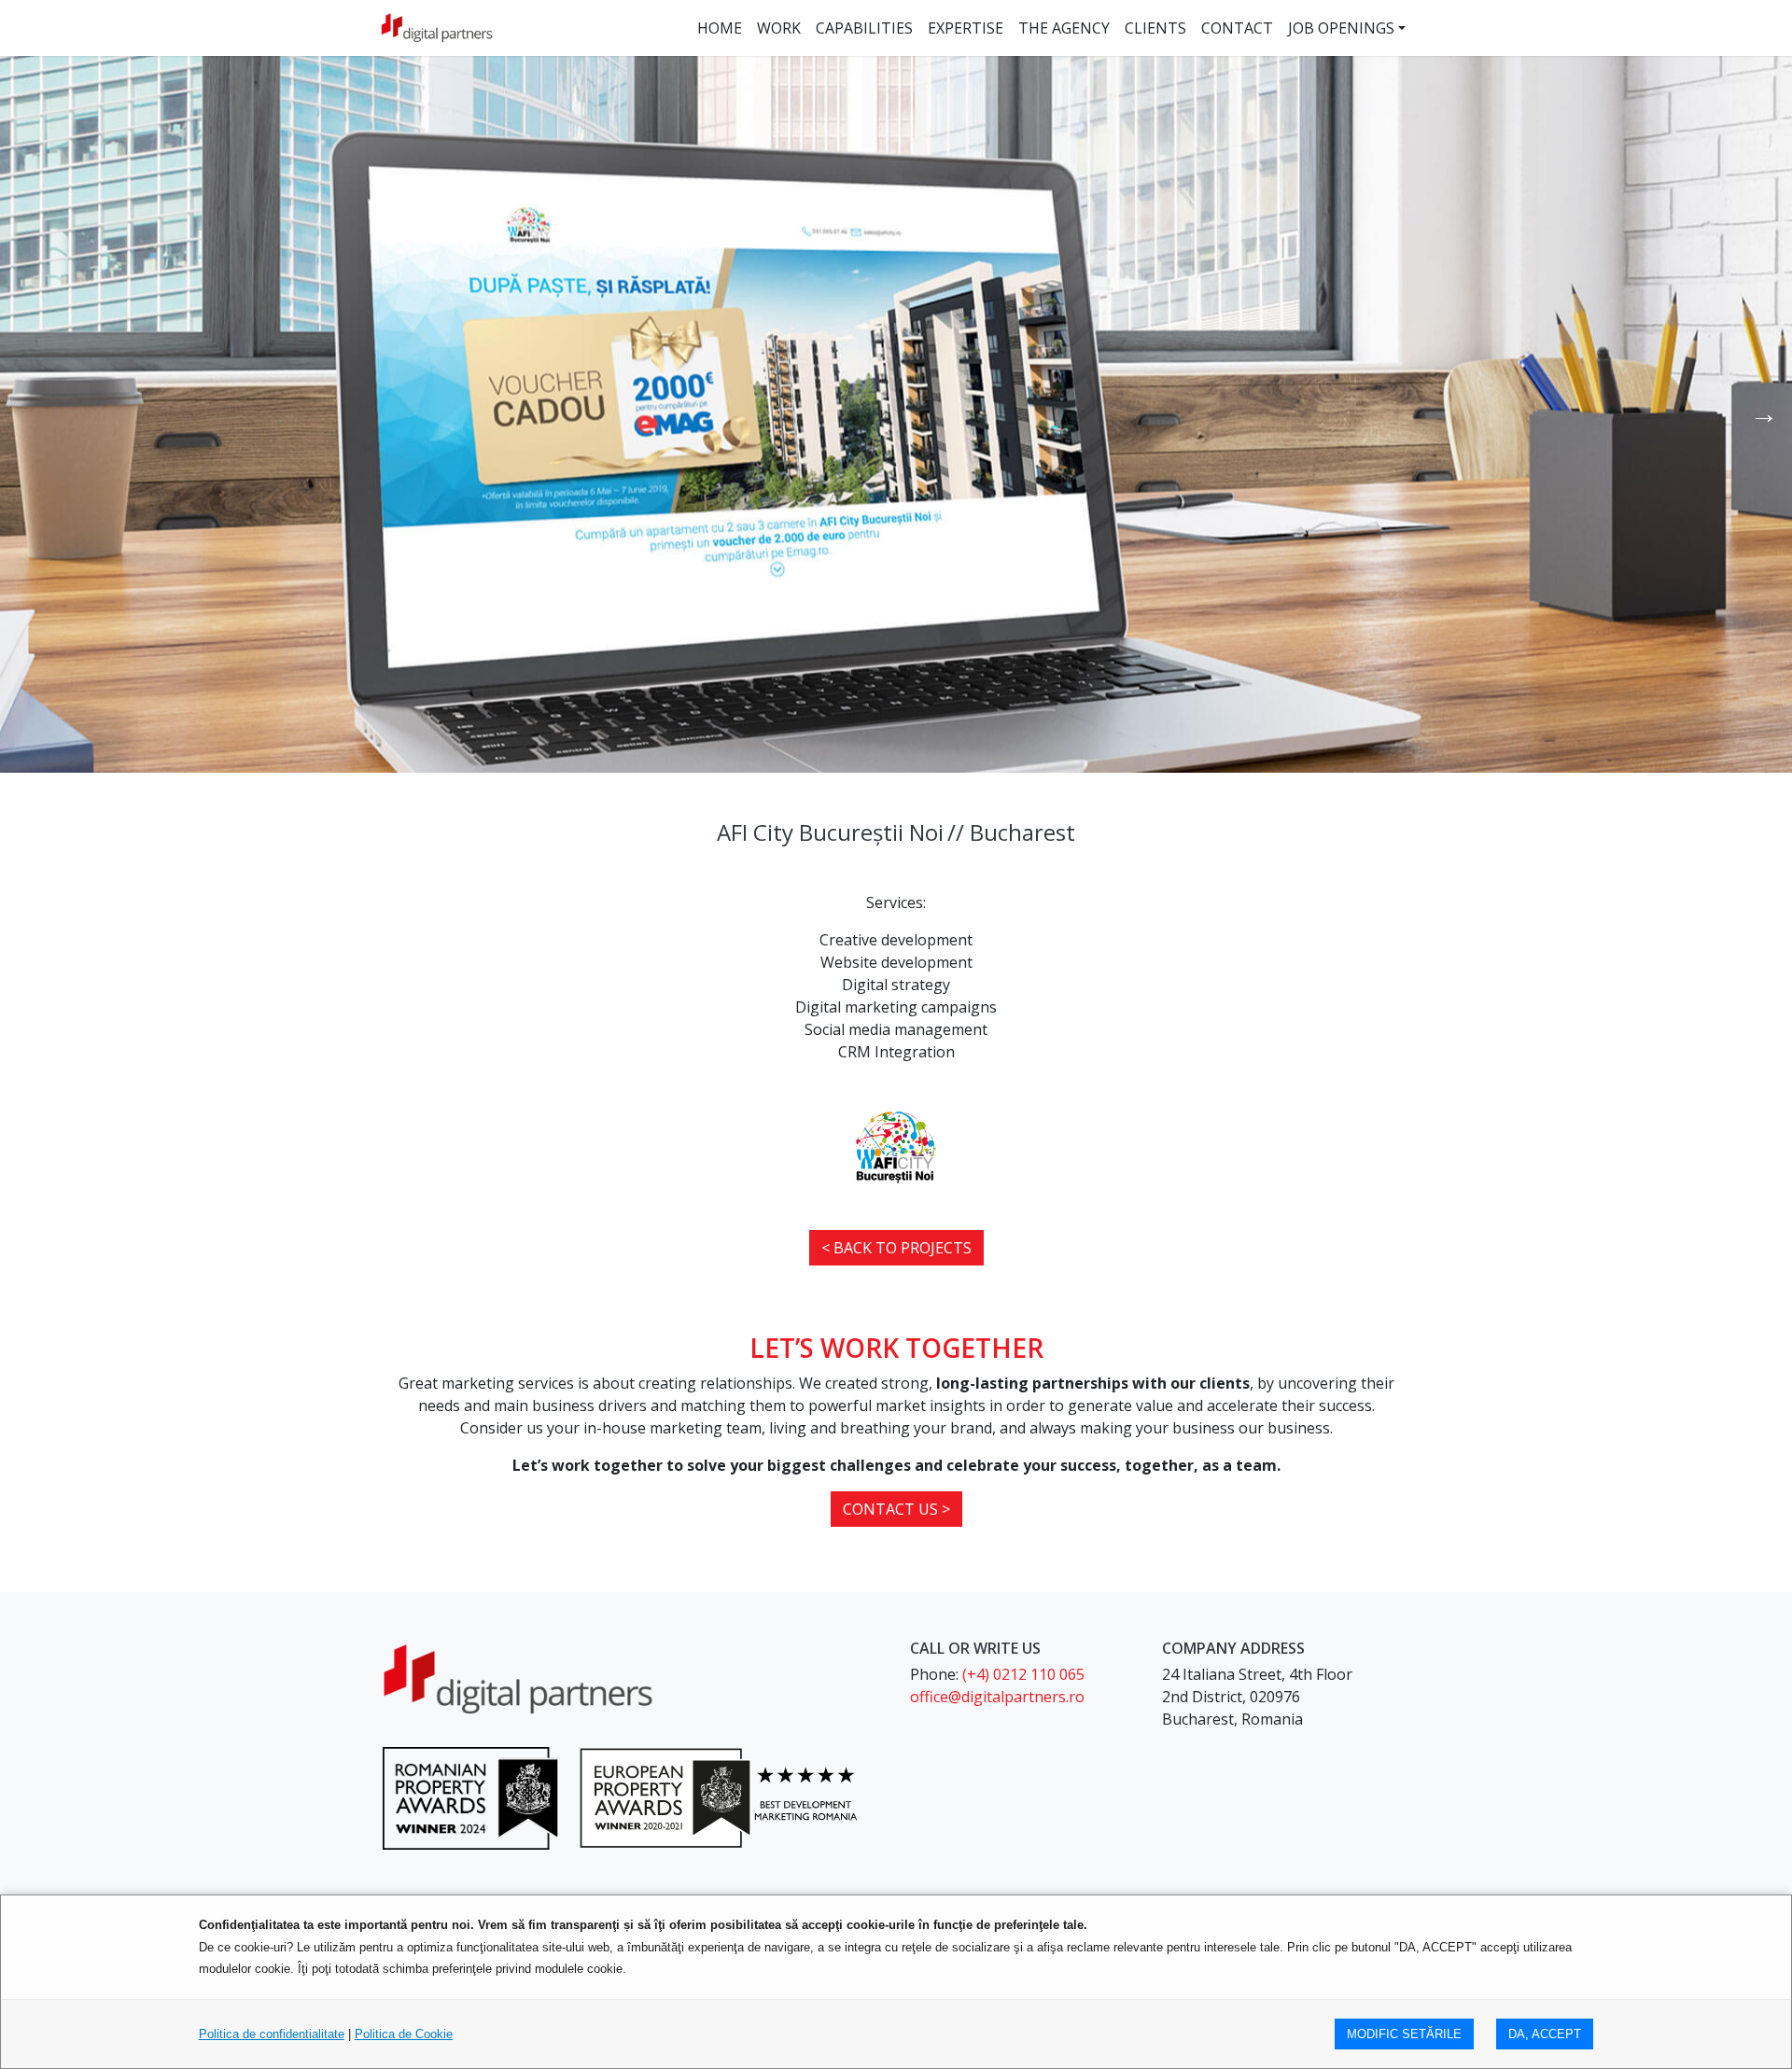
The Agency (1064, 28)
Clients (1155, 28)
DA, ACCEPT (1545, 2034)
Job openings (1341, 28)
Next (1764, 414)
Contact (1237, 28)
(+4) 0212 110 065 (1023, 1674)
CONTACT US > (896, 1509)
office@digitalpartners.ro (997, 1697)
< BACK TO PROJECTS (896, 1248)
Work (779, 28)
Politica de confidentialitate (272, 2034)
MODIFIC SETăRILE (1404, 2034)
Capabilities (864, 28)
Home (720, 28)
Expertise (966, 28)
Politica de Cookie (404, 2034)
